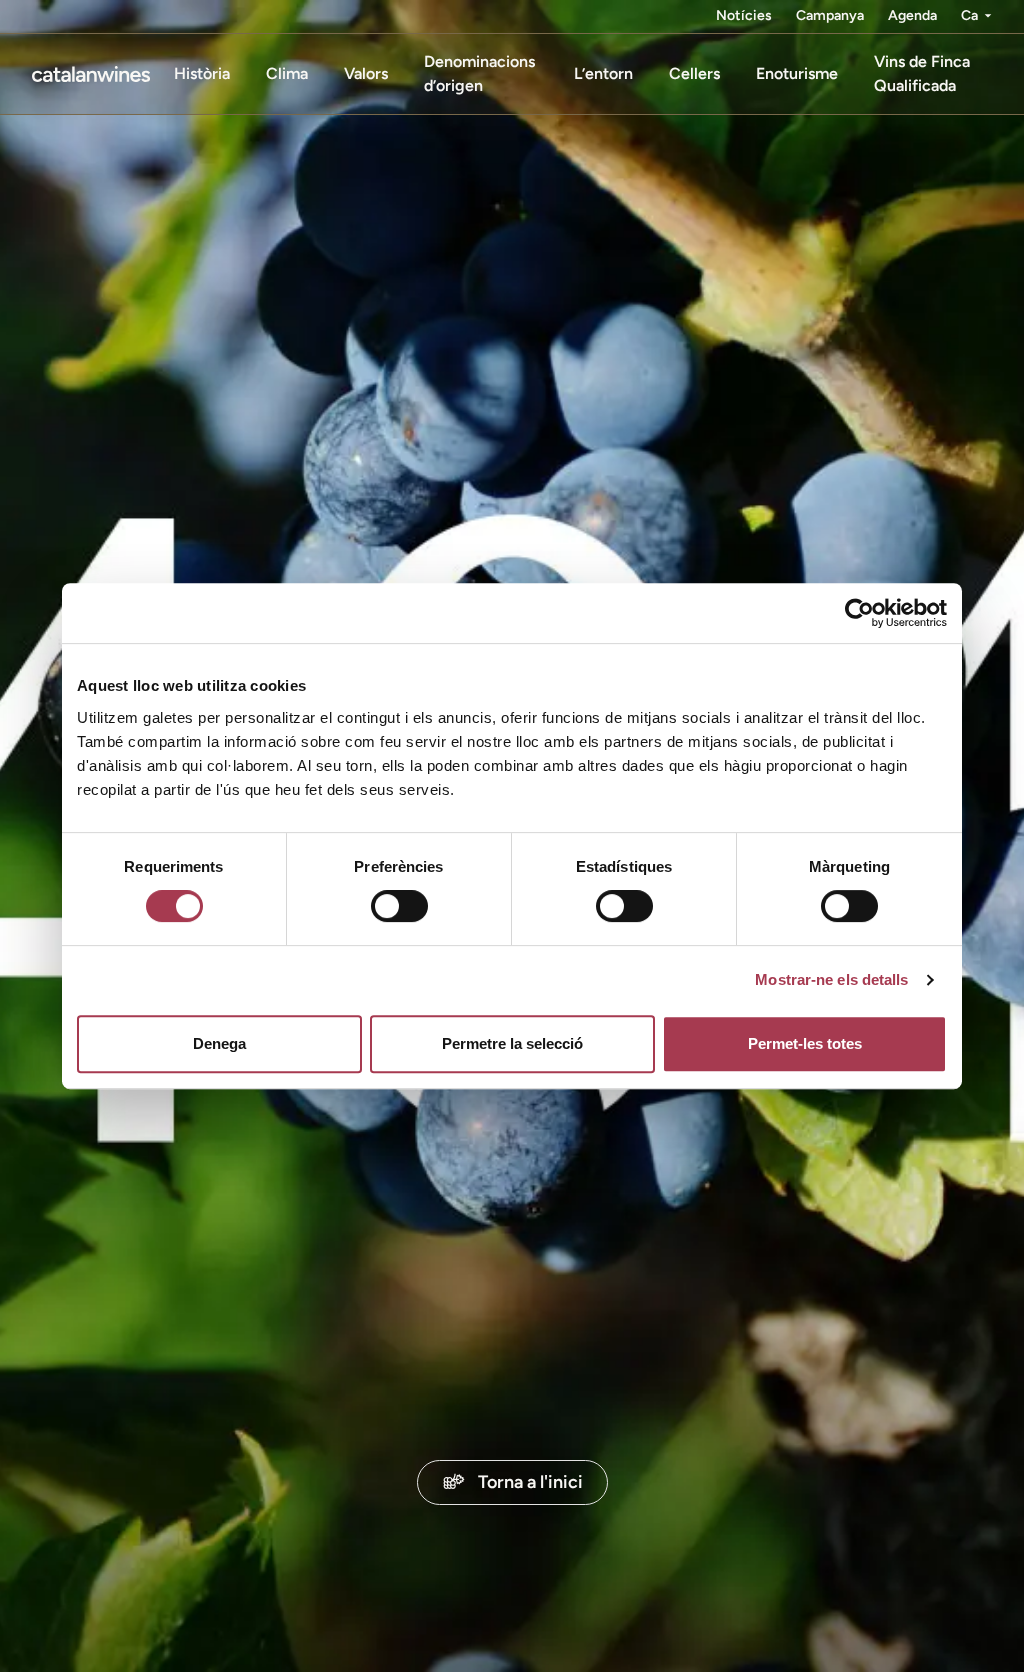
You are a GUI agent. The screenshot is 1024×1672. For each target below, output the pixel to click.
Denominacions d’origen (479, 73)
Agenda (912, 15)
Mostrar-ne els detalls (831, 979)
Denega (219, 1043)
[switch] (399, 906)
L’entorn (603, 73)
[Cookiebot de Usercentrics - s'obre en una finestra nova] (859, 613)
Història (202, 73)
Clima (287, 73)
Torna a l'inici (530, 1482)
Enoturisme (797, 73)
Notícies (744, 15)
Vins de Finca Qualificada (922, 73)
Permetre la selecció (512, 1043)
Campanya (830, 15)
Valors (366, 73)
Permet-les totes (805, 1043)
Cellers (694, 73)
